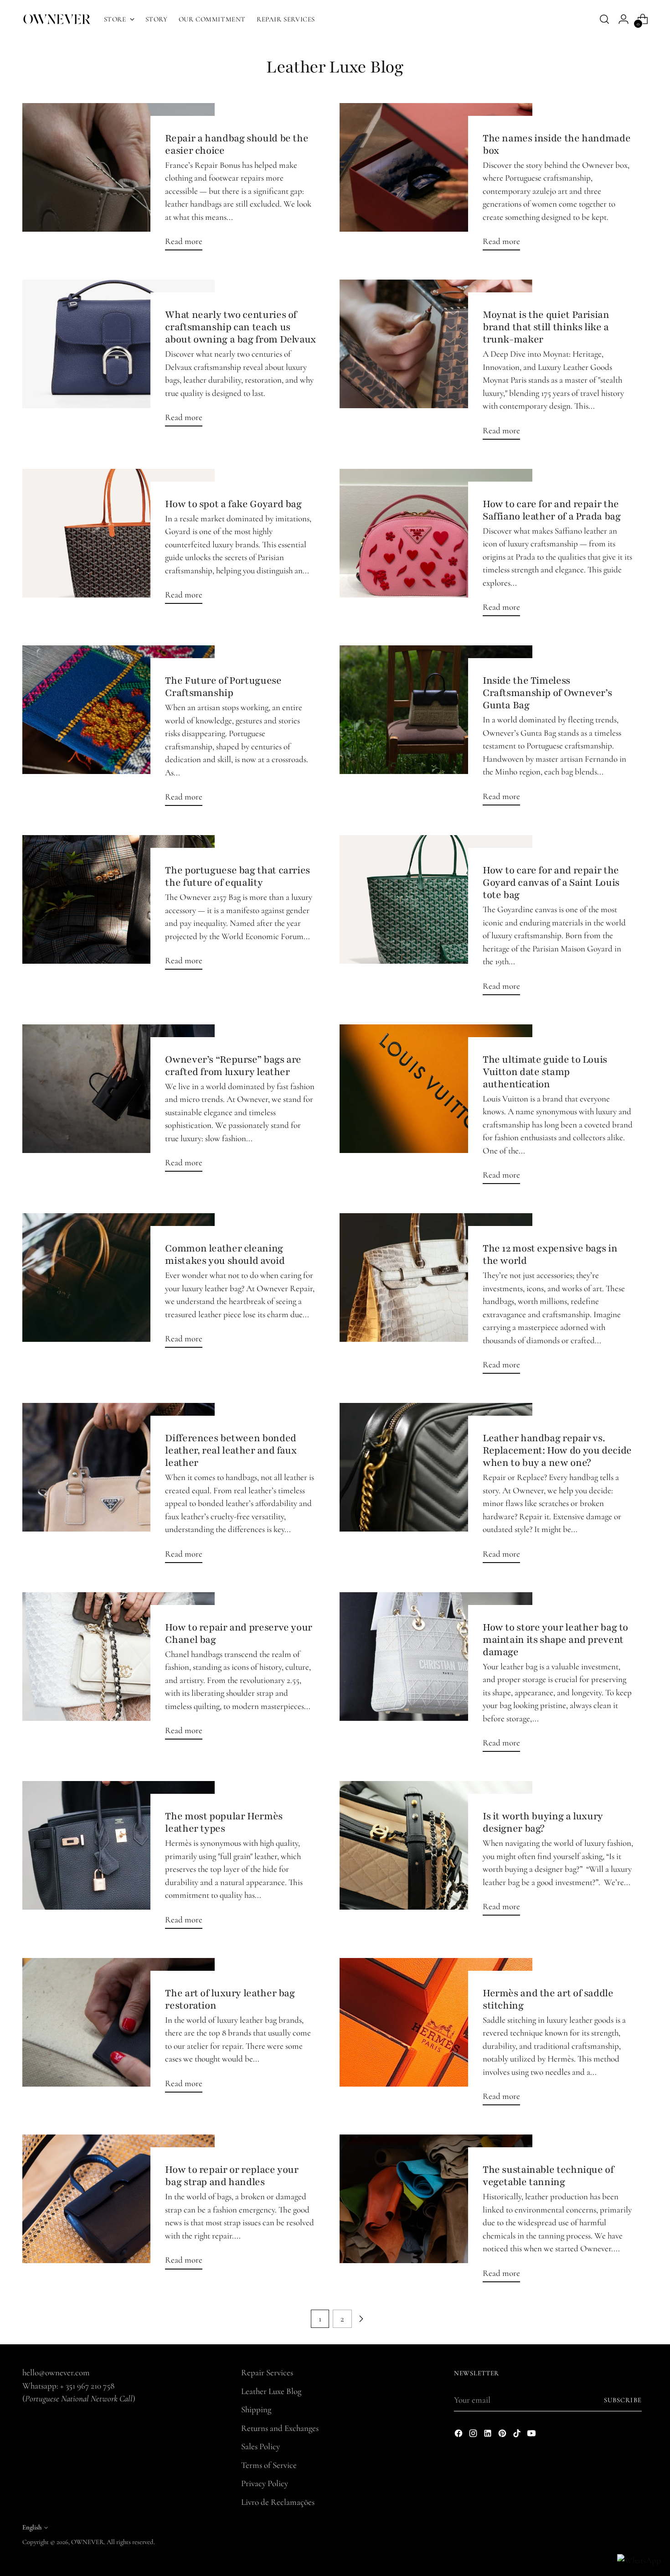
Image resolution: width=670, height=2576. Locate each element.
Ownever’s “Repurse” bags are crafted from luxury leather (233, 1066)
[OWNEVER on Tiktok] (518, 2435)
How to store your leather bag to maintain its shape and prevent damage (555, 1640)
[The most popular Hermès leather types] (119, 1859)
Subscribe (623, 2400)
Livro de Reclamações (278, 2502)
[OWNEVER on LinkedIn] (489, 2435)
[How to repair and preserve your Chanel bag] (119, 1670)
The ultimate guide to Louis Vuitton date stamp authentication (545, 1072)
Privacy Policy (265, 2483)
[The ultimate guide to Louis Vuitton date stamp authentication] (436, 1108)
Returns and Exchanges (280, 2428)
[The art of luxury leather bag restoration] (119, 2029)
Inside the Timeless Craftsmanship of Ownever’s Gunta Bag (547, 693)
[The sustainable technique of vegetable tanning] (436, 2212)
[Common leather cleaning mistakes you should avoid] (119, 1284)
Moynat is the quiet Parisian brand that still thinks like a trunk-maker (546, 327)
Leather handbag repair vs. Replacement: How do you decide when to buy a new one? (557, 1450)
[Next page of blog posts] (361, 2319)
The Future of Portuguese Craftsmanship (223, 687)
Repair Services (267, 2372)
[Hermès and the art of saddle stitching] (436, 2036)
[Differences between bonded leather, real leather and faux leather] (119, 1486)
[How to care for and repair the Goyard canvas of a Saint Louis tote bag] (436, 919)
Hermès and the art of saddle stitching (548, 1999)
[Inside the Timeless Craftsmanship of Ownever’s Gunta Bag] (436, 729)
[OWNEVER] (57, 19)
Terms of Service (269, 2465)
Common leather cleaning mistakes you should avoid (225, 1254)
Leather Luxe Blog (271, 2391)
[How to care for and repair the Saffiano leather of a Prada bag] (436, 546)
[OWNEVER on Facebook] (459, 2435)
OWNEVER (88, 2542)
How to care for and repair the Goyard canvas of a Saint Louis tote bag (551, 883)
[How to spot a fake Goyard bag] (119, 540)
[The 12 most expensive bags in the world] (436, 1297)
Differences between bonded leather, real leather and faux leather (231, 1450)
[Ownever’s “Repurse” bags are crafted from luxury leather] (119, 1102)
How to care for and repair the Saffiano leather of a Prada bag (552, 510)
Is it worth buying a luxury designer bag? (543, 1822)
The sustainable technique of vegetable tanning (548, 2176)
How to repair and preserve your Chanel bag (239, 1633)
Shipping (256, 2409)
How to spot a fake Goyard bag (233, 504)
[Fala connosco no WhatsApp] (639, 2561)
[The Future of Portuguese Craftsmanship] (119, 729)
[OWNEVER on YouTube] (532, 2435)
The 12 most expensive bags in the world (550, 1254)
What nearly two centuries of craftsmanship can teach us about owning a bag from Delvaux (240, 327)
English (32, 2527)
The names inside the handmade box (557, 144)
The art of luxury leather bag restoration (230, 1999)
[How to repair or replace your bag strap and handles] (119, 2205)
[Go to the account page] (624, 19)
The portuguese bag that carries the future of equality (237, 876)
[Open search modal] (604, 19)
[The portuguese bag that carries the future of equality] (119, 906)
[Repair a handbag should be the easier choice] (119, 181)
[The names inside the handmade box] (436, 181)
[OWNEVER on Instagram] (474, 2435)
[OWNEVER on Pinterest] (503, 2435)
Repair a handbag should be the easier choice (237, 144)
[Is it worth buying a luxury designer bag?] (436, 1852)
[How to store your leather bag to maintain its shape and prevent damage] (436, 1676)
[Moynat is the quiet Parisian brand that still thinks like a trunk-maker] (436, 363)
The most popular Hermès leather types (224, 1822)
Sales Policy (260, 2446)
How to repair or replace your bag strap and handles (232, 2176)
